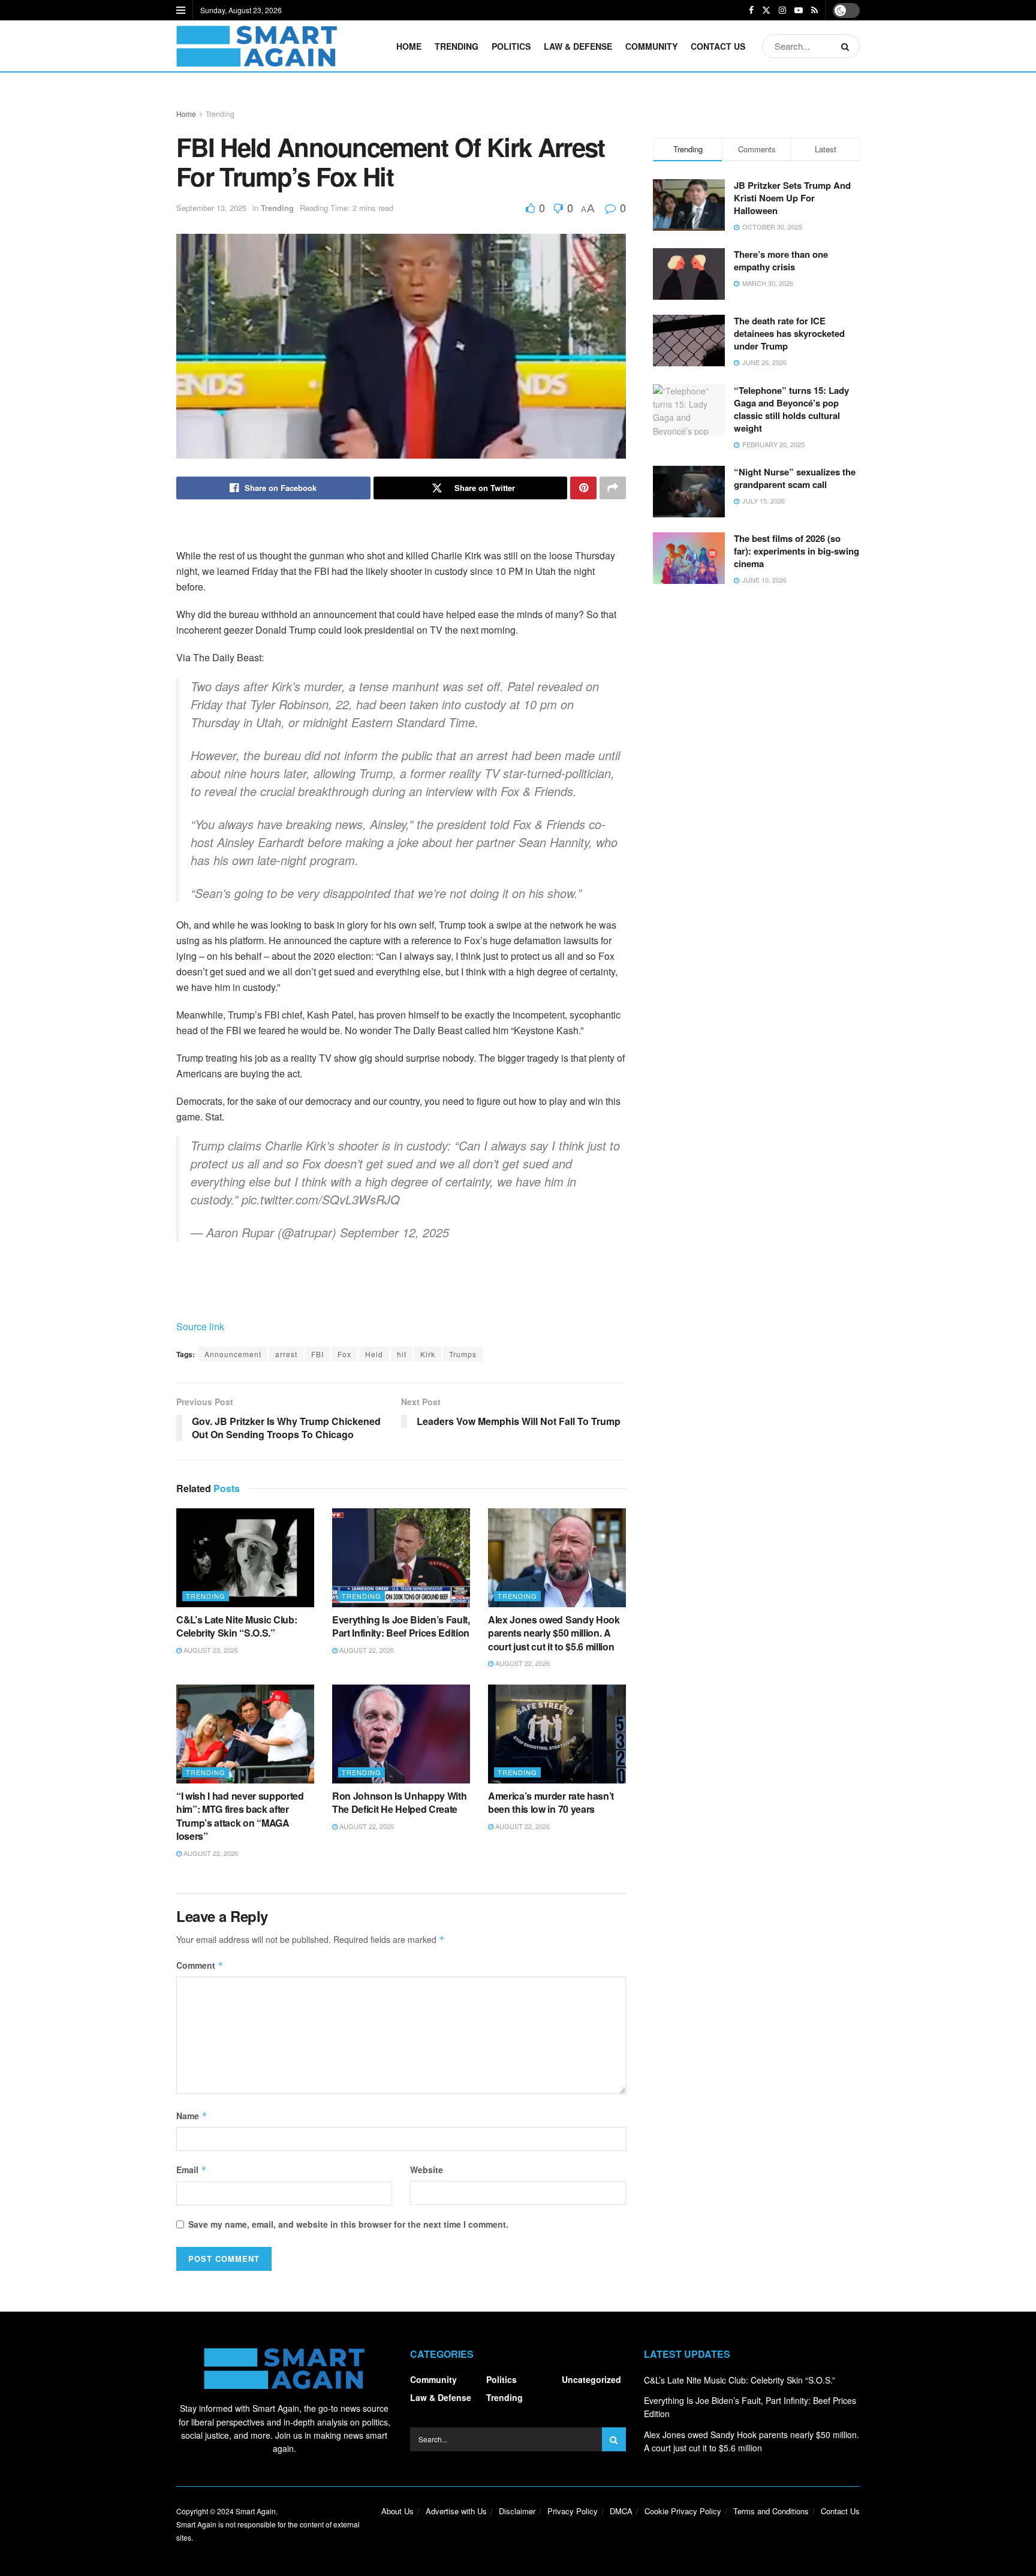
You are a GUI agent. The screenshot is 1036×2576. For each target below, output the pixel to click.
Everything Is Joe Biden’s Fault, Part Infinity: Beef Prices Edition (401, 1626)
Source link (200, 1326)
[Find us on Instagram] (782, 10)
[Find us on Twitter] (766, 10)
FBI (317, 1354)
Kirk (428, 1354)
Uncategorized (591, 2379)
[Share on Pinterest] (583, 488)
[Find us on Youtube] (799, 10)
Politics (511, 46)
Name (192, 2116)
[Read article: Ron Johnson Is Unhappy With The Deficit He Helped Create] (401, 1734)
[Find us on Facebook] (751, 10)
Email (192, 2170)
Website (427, 2170)
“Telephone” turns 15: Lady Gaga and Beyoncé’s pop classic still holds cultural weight (791, 409)
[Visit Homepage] (257, 46)
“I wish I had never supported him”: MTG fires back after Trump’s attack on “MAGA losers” (240, 1816)
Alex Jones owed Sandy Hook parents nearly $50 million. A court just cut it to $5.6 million (554, 1633)
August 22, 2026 (366, 1650)
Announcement (233, 1354)
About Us (397, 2511)
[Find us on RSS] (814, 10)
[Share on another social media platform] (613, 488)
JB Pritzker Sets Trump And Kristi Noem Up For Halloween (792, 198)
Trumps (463, 1354)
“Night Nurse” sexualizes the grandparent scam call (795, 478)
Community (651, 46)
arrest (286, 1354)
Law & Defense (578, 46)
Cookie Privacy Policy (683, 2511)
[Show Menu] (181, 10)
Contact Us (718, 46)
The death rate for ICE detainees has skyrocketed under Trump (789, 333)
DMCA (621, 2511)
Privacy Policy (573, 2511)
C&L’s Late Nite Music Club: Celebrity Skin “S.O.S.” (237, 1626)
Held (374, 1354)
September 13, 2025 (211, 208)
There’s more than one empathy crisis (781, 260)
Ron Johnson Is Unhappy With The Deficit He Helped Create (399, 1802)
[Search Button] (847, 46)
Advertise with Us (456, 2511)
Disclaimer (517, 2511)
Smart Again (256, 2511)
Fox (344, 1354)
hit (402, 1354)
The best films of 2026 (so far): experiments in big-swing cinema (796, 551)
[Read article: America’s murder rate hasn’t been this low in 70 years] (557, 1734)
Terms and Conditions (771, 2511)
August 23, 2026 (210, 1650)
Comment (200, 1965)
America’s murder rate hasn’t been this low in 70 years (551, 1802)
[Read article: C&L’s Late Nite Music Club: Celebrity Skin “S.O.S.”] (245, 1557)
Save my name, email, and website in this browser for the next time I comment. (348, 2224)
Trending (457, 46)
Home (409, 46)
